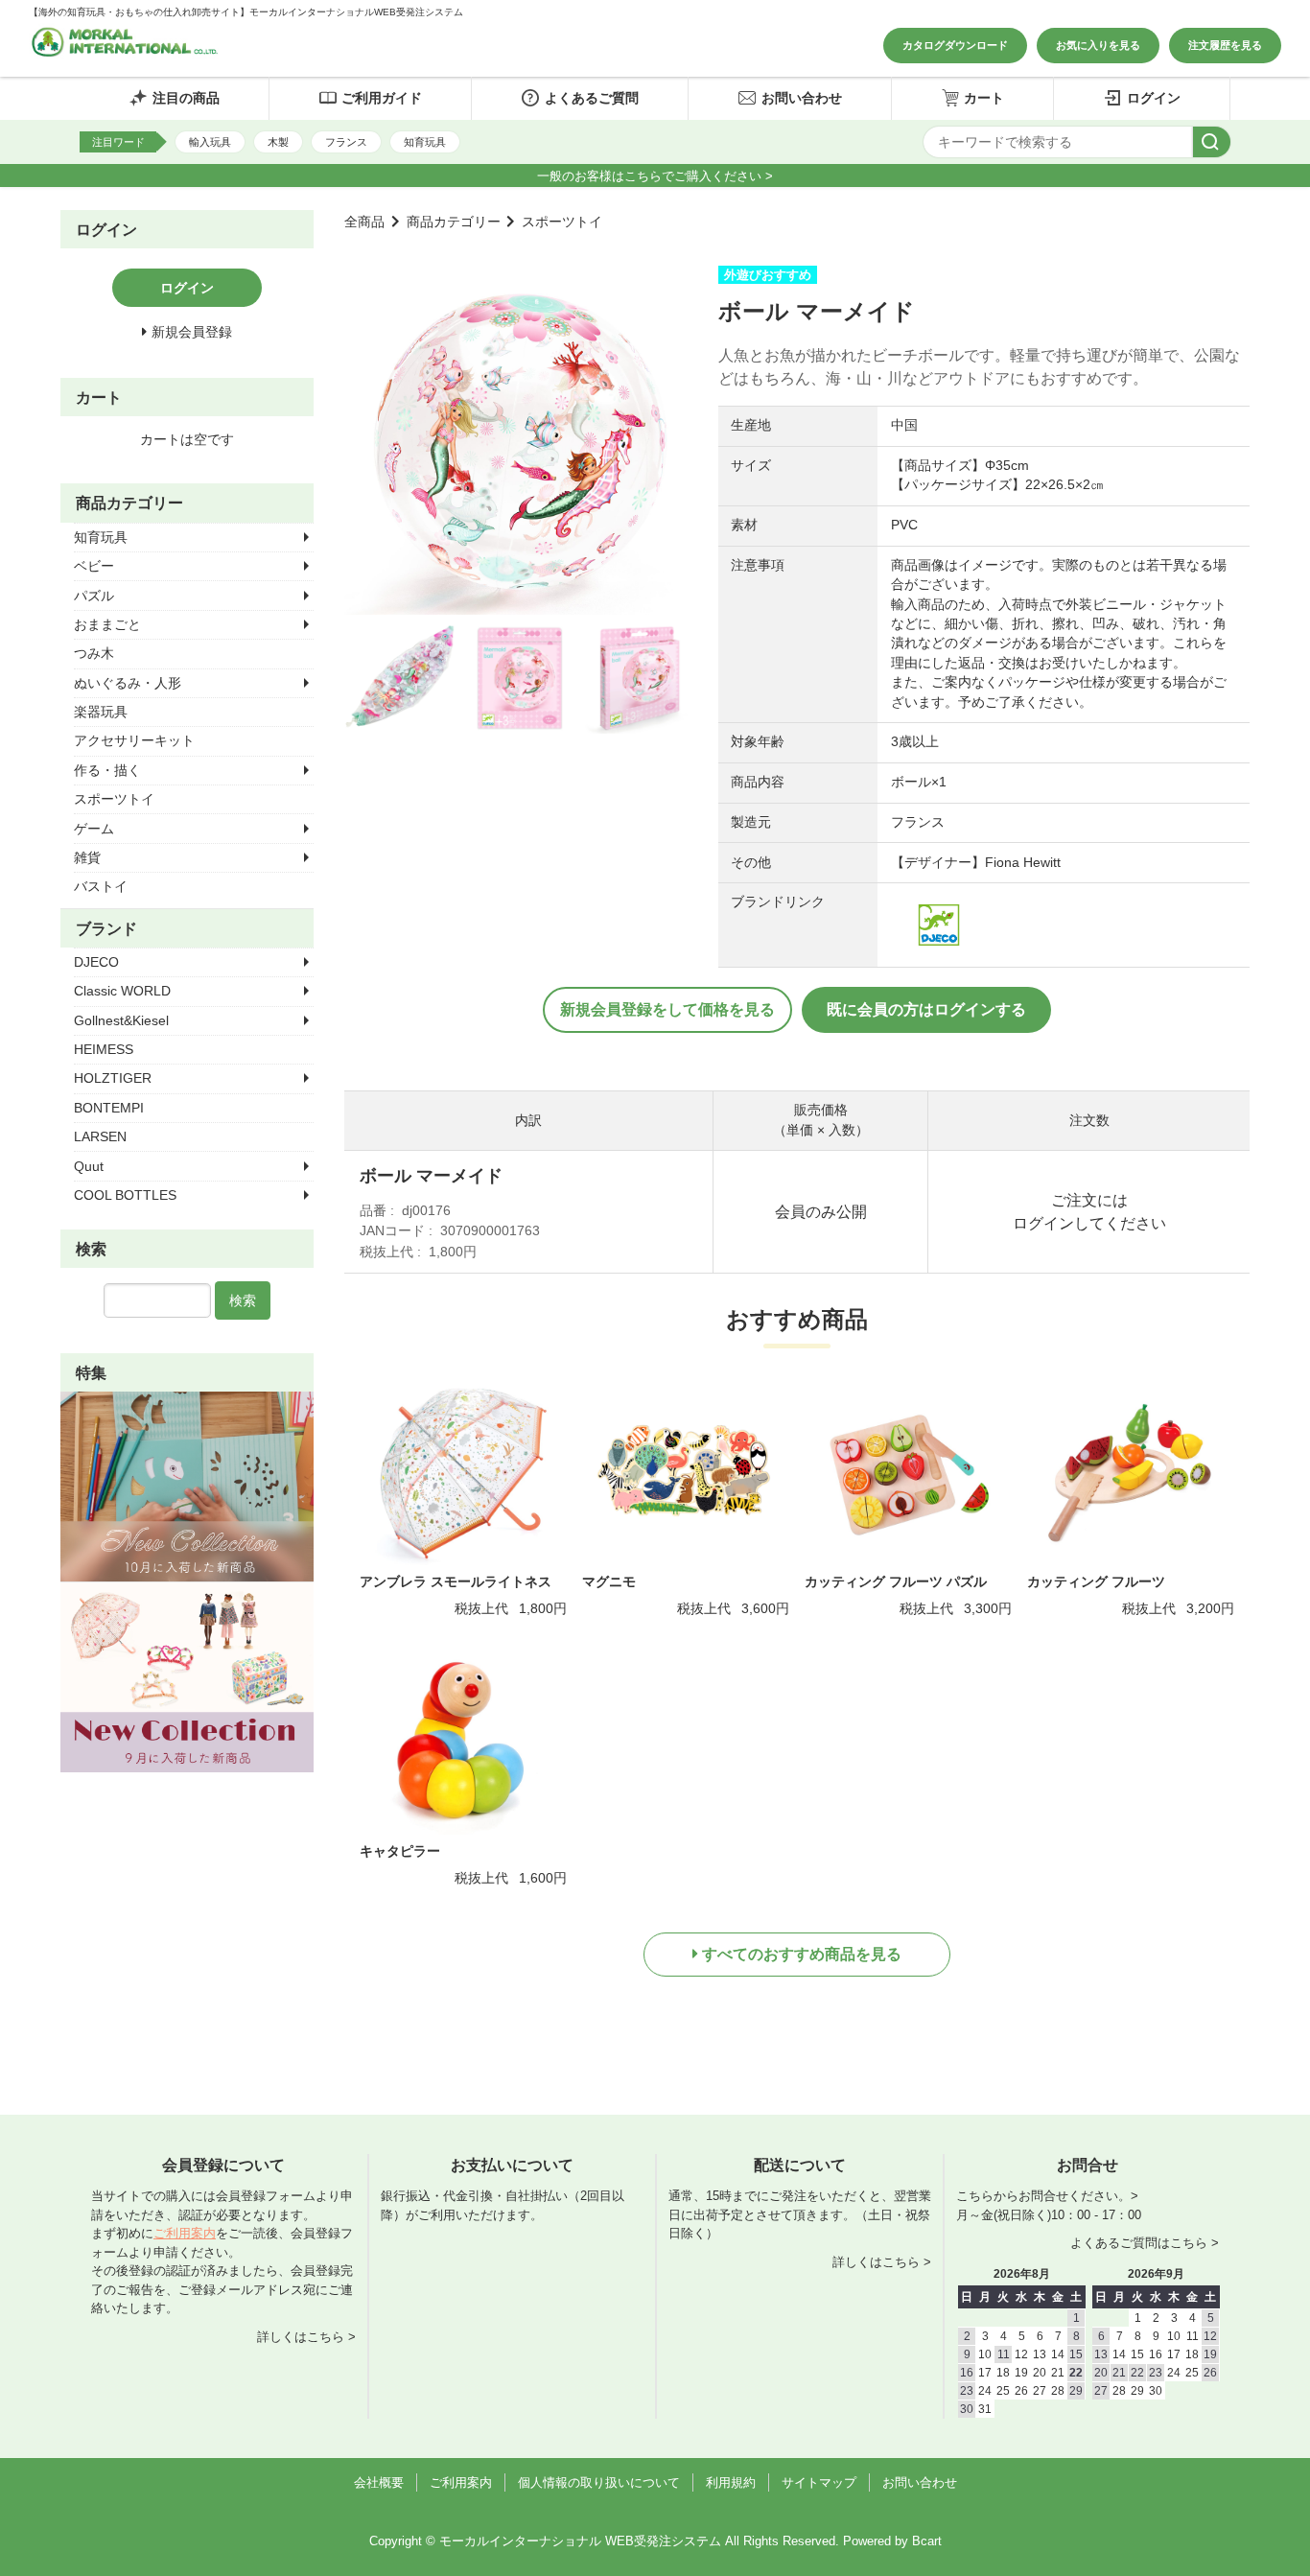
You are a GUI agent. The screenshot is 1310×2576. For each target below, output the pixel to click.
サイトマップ (819, 2482)
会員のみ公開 (821, 1212)
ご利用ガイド (382, 98)
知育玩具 (425, 142)
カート (984, 98)
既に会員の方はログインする (926, 1009)
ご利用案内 (185, 2233)
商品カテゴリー (454, 222)
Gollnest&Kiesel (121, 1020)
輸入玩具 (210, 142)
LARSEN (100, 1136)
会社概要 (379, 2482)
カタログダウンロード (955, 45)
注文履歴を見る (1225, 45)
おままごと (107, 624)
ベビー (94, 566)
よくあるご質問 (592, 98)
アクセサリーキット (134, 740)
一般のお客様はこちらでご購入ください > (655, 176)
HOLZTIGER (113, 1078)
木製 (278, 142)
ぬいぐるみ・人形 (128, 683)
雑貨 (87, 857)
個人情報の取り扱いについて (599, 2482)
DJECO (96, 962)
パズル (94, 596)
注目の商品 (186, 98)
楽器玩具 (101, 712)
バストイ (101, 886)
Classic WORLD (122, 991)
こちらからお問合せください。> (1047, 2196)
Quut (89, 1166)
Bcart (927, 2541)
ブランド (106, 928)
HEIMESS (104, 1049)
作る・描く (107, 770)
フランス (346, 142)
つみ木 (94, 653)
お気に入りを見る (1098, 45)
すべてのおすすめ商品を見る (802, 1954)
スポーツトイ (562, 222)
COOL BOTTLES (125, 1195)
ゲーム (94, 829)
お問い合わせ (802, 98)
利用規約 (731, 2482)
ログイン (1154, 98)
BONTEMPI (109, 1108)
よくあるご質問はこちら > (1145, 2243)
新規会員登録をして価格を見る (667, 1009)
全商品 (364, 222)
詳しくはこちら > (306, 2337)
